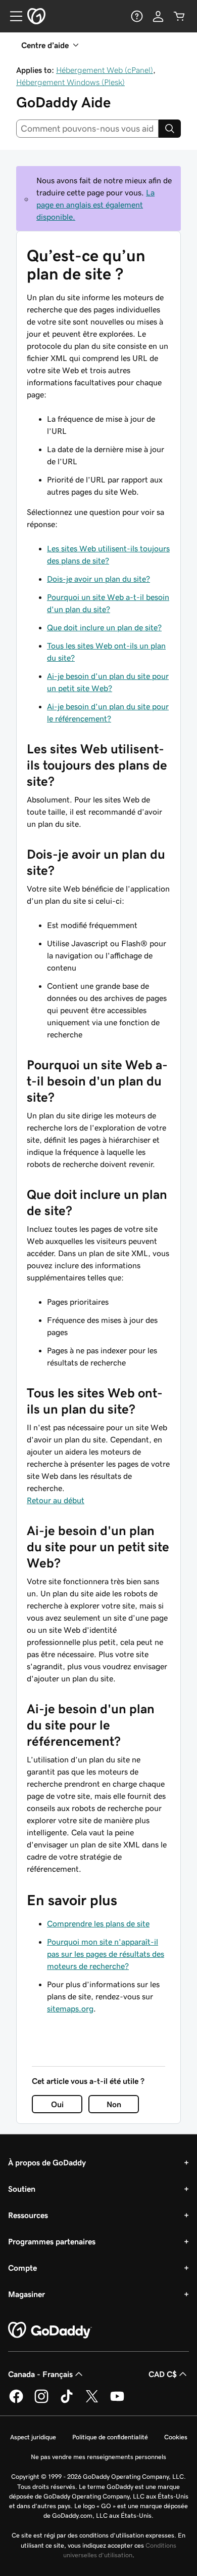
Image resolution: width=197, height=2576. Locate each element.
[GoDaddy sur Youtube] (117, 2401)
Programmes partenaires (52, 2241)
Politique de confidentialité (110, 2437)
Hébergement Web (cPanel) (105, 70)
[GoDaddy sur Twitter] (92, 2401)
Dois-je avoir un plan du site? (98, 579)
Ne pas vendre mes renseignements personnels (98, 2457)
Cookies (176, 2437)
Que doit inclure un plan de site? (104, 627)
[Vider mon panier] (179, 16)
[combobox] (87, 129)
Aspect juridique (33, 2437)
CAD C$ (163, 2374)
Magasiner (27, 2294)
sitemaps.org (70, 2008)
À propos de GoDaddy (47, 2162)
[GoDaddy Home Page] (50, 2330)
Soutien (22, 2189)
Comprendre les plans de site (98, 1923)
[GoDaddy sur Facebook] (16, 2401)
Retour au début (56, 1500)
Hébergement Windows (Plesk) (70, 82)
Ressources (28, 2215)
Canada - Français (40, 2374)
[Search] (170, 129)
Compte (22, 2268)
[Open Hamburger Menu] (12, 16)
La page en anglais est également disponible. (95, 205)
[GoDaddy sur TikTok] (67, 2401)
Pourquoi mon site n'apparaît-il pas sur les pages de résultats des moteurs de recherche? (106, 1954)
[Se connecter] (158, 16)
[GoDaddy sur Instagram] (41, 2401)
